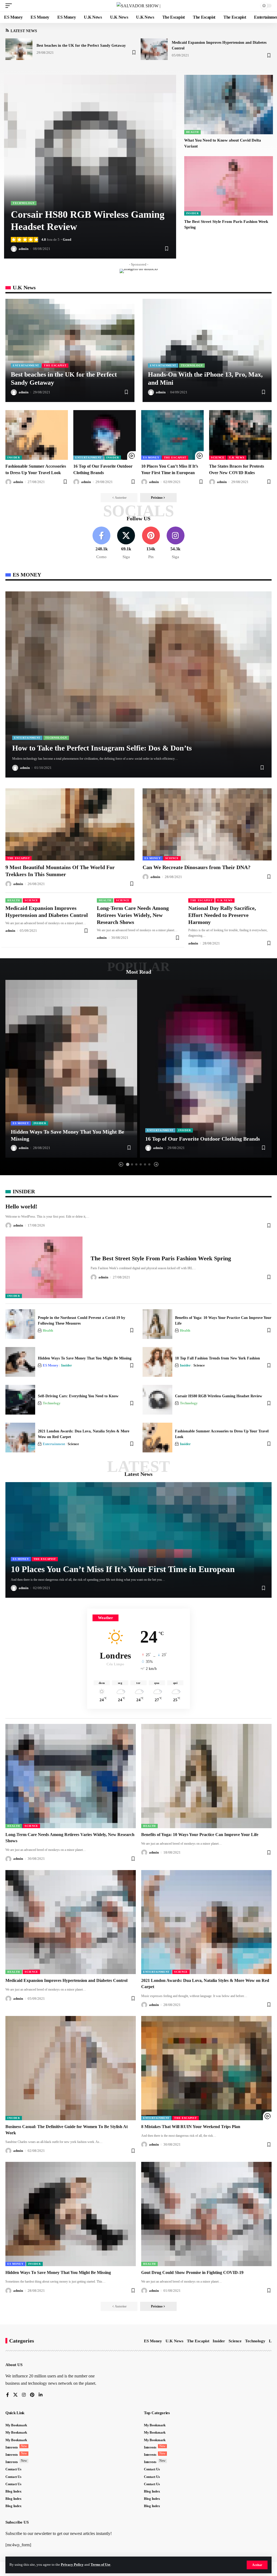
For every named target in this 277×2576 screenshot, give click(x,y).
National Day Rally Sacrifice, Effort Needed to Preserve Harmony (222, 915)
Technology (24, 203)
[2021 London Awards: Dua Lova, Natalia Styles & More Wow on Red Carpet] (20, 1438)
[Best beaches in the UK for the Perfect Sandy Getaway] (19, 49)
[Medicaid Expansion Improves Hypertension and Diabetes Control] (154, 49)
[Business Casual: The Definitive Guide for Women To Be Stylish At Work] (71, 2068)
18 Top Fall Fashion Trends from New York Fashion (217, 1358)
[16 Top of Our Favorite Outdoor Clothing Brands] (105, 435)
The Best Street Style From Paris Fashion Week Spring (161, 1258)
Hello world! (21, 1206)
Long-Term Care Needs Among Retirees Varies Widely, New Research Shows (133, 915)
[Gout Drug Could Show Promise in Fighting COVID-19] (206, 2214)
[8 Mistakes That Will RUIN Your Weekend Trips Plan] (206, 2068)
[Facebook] (101, 543)
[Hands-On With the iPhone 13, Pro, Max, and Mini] (207, 350)
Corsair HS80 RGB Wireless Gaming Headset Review (219, 1396)
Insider (192, 213)
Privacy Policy (72, 2565)
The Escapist (55, 365)
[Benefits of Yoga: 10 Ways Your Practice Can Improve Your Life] (157, 1324)
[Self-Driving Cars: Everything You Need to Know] (20, 1400)
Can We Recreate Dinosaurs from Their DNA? (197, 867)
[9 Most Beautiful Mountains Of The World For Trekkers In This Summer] (70, 824)
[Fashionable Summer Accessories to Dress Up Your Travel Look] (37, 435)
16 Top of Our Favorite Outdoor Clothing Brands (203, 1139)
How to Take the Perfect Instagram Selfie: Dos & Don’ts (102, 748)
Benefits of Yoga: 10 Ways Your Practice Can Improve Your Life (200, 1835)
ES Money (151, 458)
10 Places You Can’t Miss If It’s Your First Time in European (123, 1569)
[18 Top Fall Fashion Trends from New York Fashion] (157, 1362)
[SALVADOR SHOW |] (138, 6)
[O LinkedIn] (41, 2395)
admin (24, 249)
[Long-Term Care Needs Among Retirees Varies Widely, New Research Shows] (71, 1776)
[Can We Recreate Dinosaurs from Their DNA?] (207, 824)
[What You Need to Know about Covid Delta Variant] (229, 105)
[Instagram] (176, 543)
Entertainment (26, 365)
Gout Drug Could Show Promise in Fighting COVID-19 (192, 2272)
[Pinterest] (151, 543)
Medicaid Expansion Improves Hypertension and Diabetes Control (66, 1980)
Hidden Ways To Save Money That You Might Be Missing (85, 1358)
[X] (126, 543)
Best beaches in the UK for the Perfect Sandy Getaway (81, 46)
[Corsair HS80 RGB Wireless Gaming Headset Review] (90, 167)
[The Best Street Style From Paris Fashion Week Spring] (229, 186)
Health (192, 132)
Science (218, 458)
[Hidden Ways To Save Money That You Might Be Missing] (71, 1069)
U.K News (237, 458)
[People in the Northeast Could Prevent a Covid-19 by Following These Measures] (20, 1324)
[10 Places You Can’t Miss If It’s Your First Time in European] (172, 435)
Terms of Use (100, 2565)
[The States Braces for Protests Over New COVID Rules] (240, 435)
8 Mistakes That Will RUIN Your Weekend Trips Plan (191, 2127)
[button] (257, 2565)
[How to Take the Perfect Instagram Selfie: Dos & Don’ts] (138, 684)
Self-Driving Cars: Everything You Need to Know (78, 1396)
